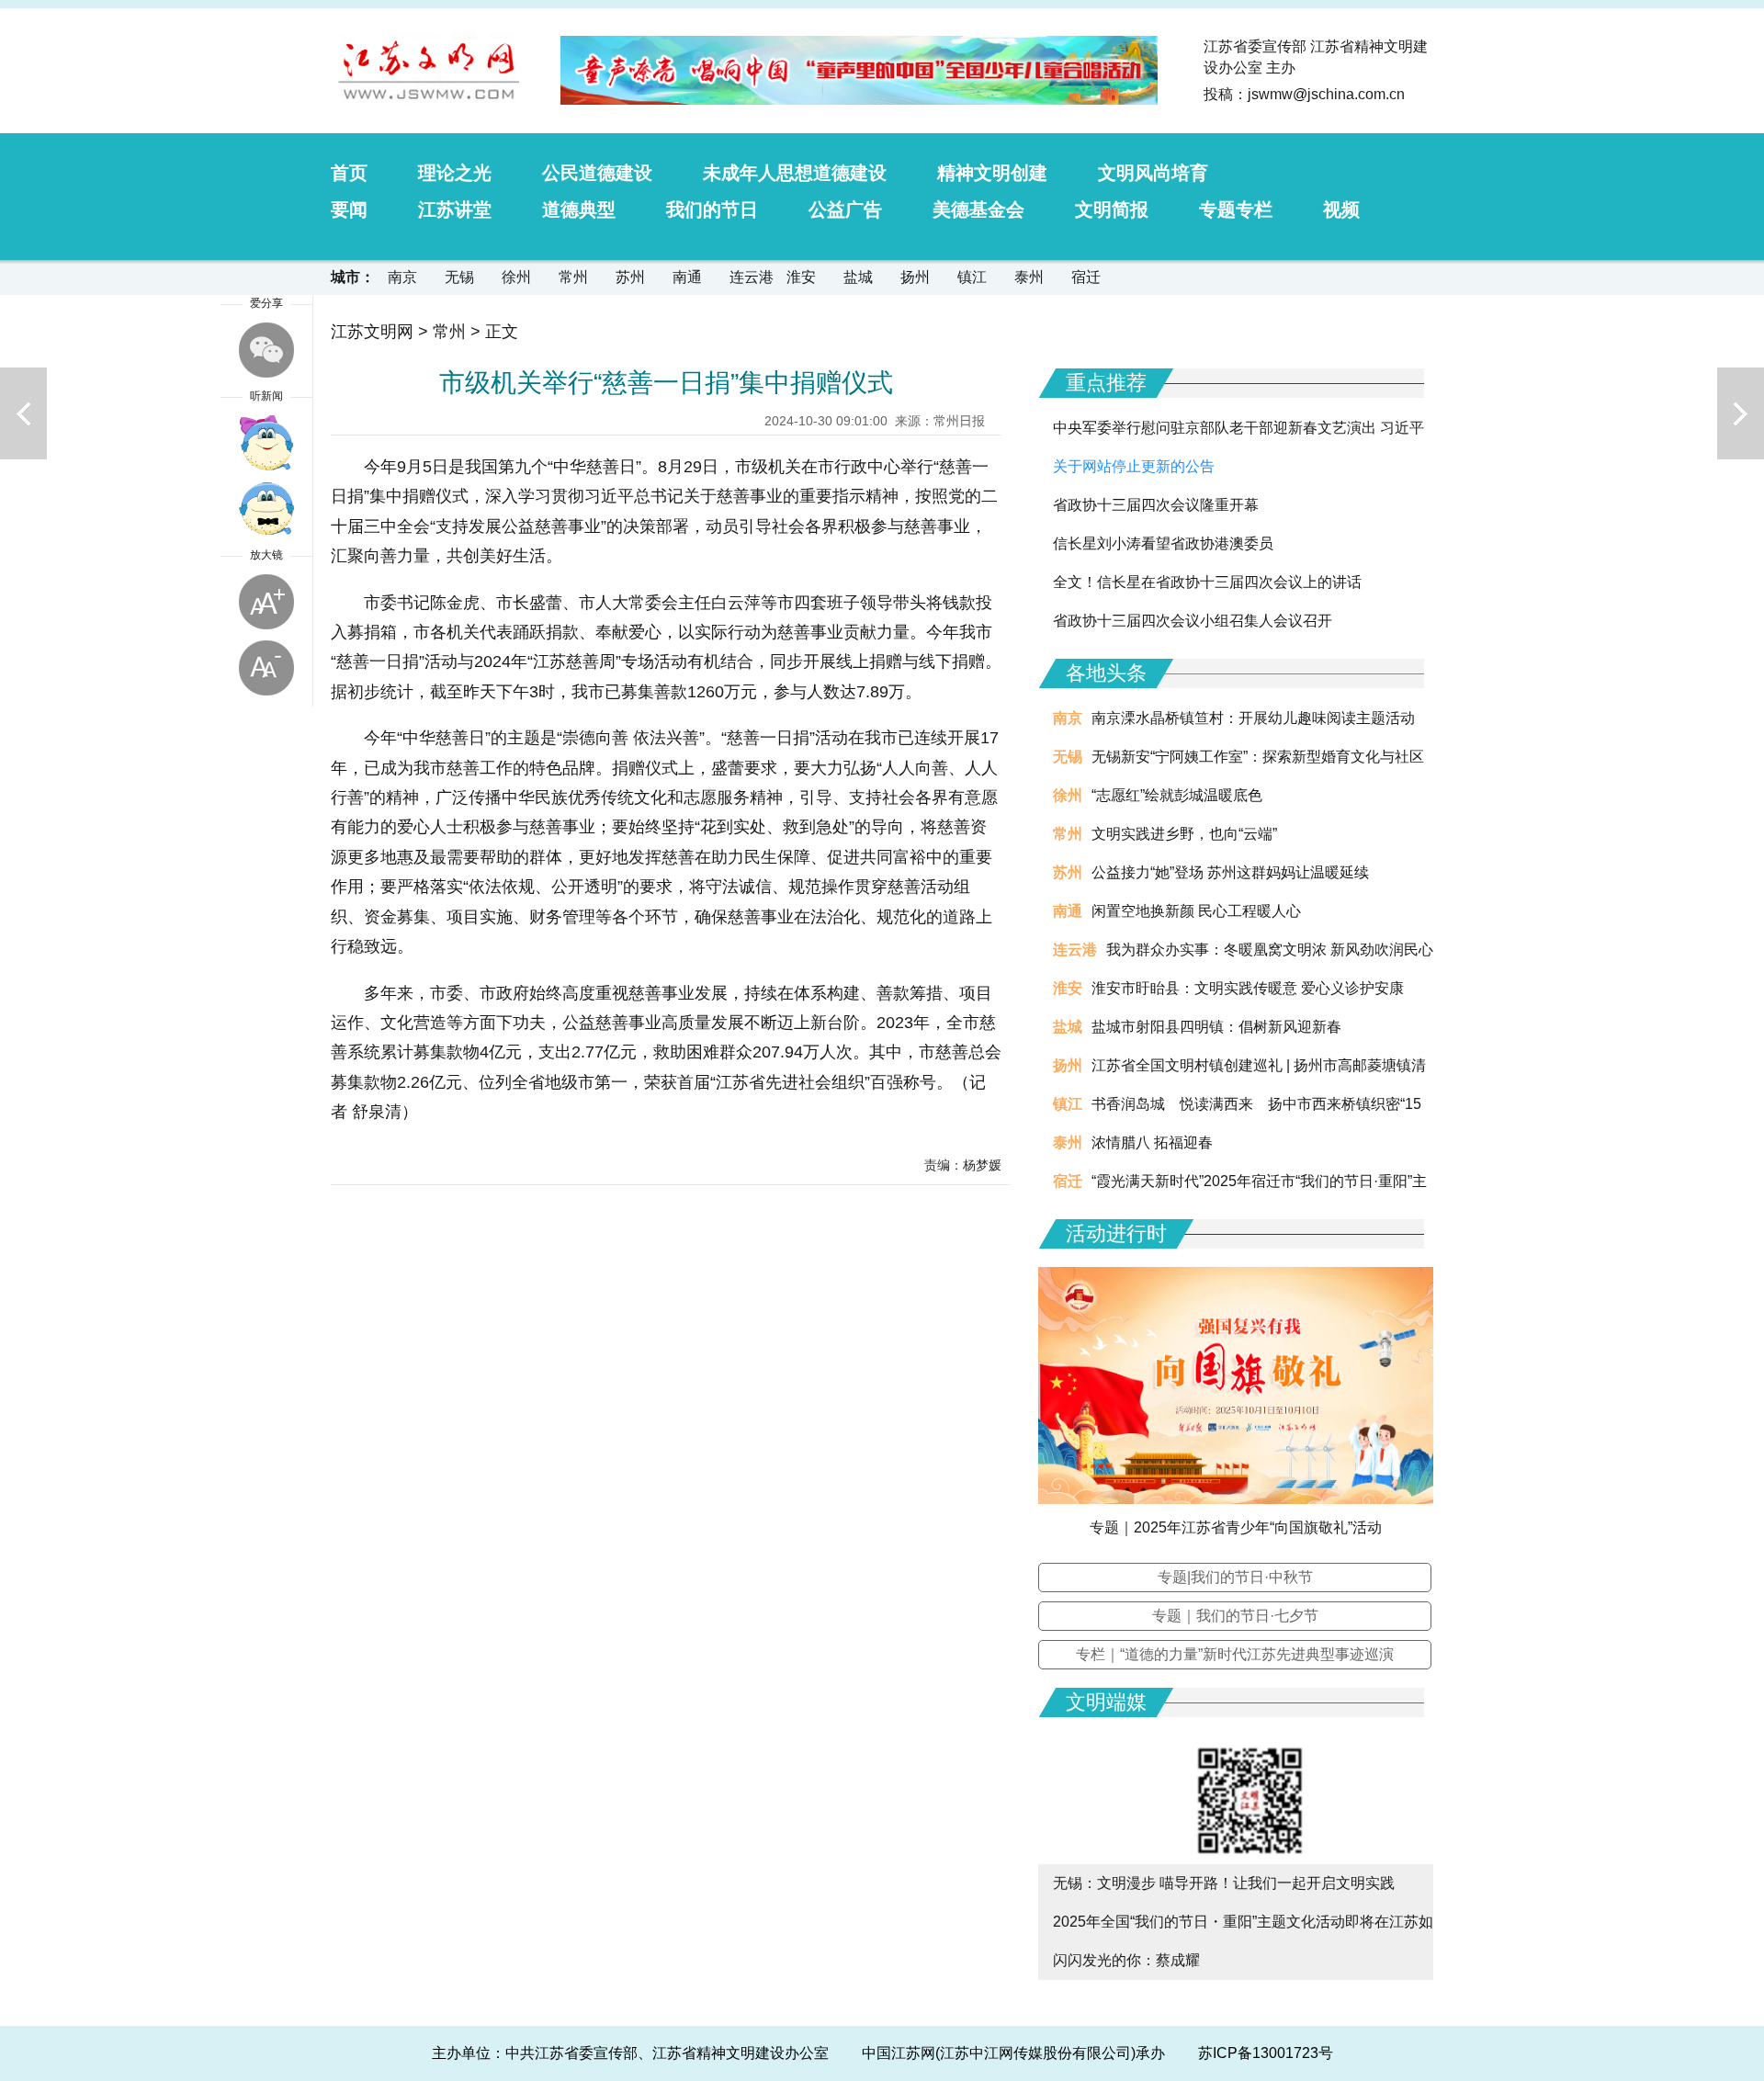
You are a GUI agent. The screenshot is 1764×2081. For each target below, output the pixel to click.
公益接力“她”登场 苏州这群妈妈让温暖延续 (1230, 872)
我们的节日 (712, 209)
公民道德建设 (597, 173)
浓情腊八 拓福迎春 (1152, 1142)
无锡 (459, 277)
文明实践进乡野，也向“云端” (1184, 834)
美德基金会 (978, 209)
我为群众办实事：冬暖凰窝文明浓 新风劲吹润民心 (1270, 950)
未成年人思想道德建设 (795, 173)
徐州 (516, 277)
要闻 (349, 209)
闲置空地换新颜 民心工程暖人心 (1196, 911)
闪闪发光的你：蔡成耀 (1126, 1960)
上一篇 (23, 413)
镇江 (972, 277)
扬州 (915, 277)
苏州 (630, 277)
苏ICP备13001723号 (1266, 2053)
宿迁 (1086, 277)
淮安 (801, 277)
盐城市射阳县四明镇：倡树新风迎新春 (1216, 1027)
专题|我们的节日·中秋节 (1235, 1577)
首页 (349, 173)
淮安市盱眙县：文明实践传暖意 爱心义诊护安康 (1248, 988)
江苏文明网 (372, 332)
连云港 (752, 277)
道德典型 (579, 209)
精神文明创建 (992, 173)
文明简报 (1112, 209)
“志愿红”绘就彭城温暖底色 (1177, 795)
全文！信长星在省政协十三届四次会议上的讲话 (1207, 582)
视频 (1341, 209)
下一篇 (1741, 413)
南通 (687, 277)
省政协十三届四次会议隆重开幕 (1156, 505)
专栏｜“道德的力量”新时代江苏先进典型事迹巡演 (1235, 1654)
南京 (402, 277)
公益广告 (845, 209)
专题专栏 (1236, 209)
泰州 (1029, 277)
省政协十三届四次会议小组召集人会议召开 (1193, 621)
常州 (573, 277)
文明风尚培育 (1153, 173)
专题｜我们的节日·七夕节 (1235, 1616)
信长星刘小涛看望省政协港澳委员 (1163, 543)
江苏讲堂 (455, 209)
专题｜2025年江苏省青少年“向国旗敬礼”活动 (1236, 1527)
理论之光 (455, 173)
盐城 (858, 277)
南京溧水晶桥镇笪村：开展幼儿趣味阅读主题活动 (1253, 718)
